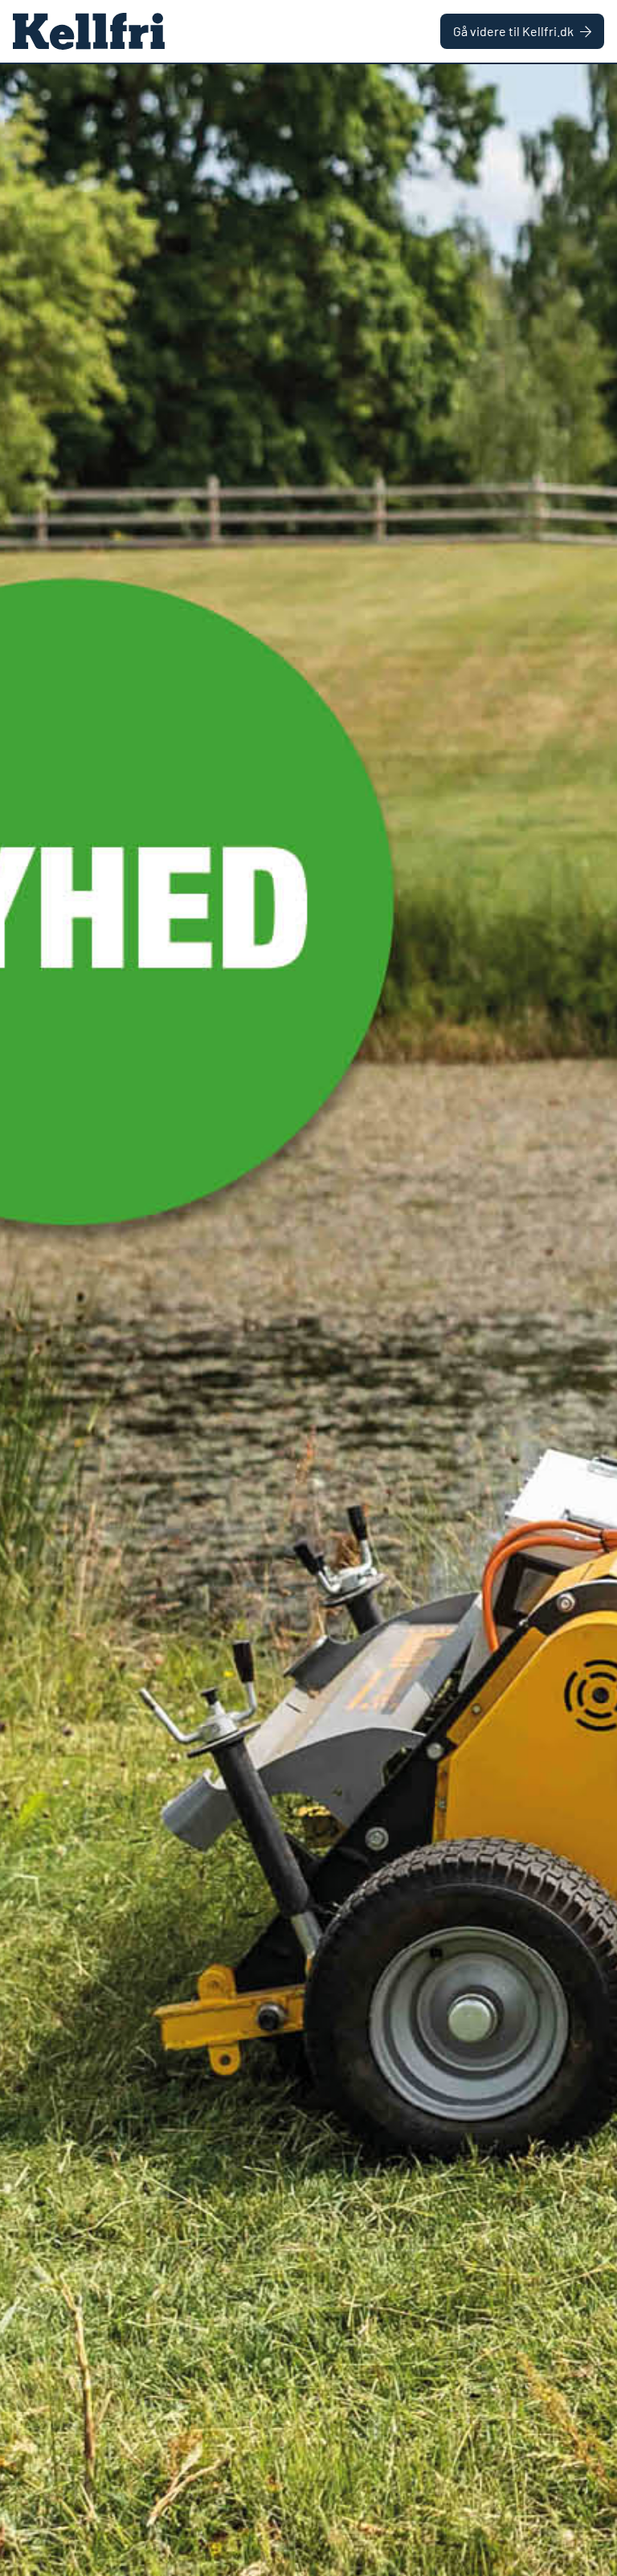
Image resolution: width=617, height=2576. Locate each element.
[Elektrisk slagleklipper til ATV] (308, 1320)
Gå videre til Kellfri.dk (513, 31)
